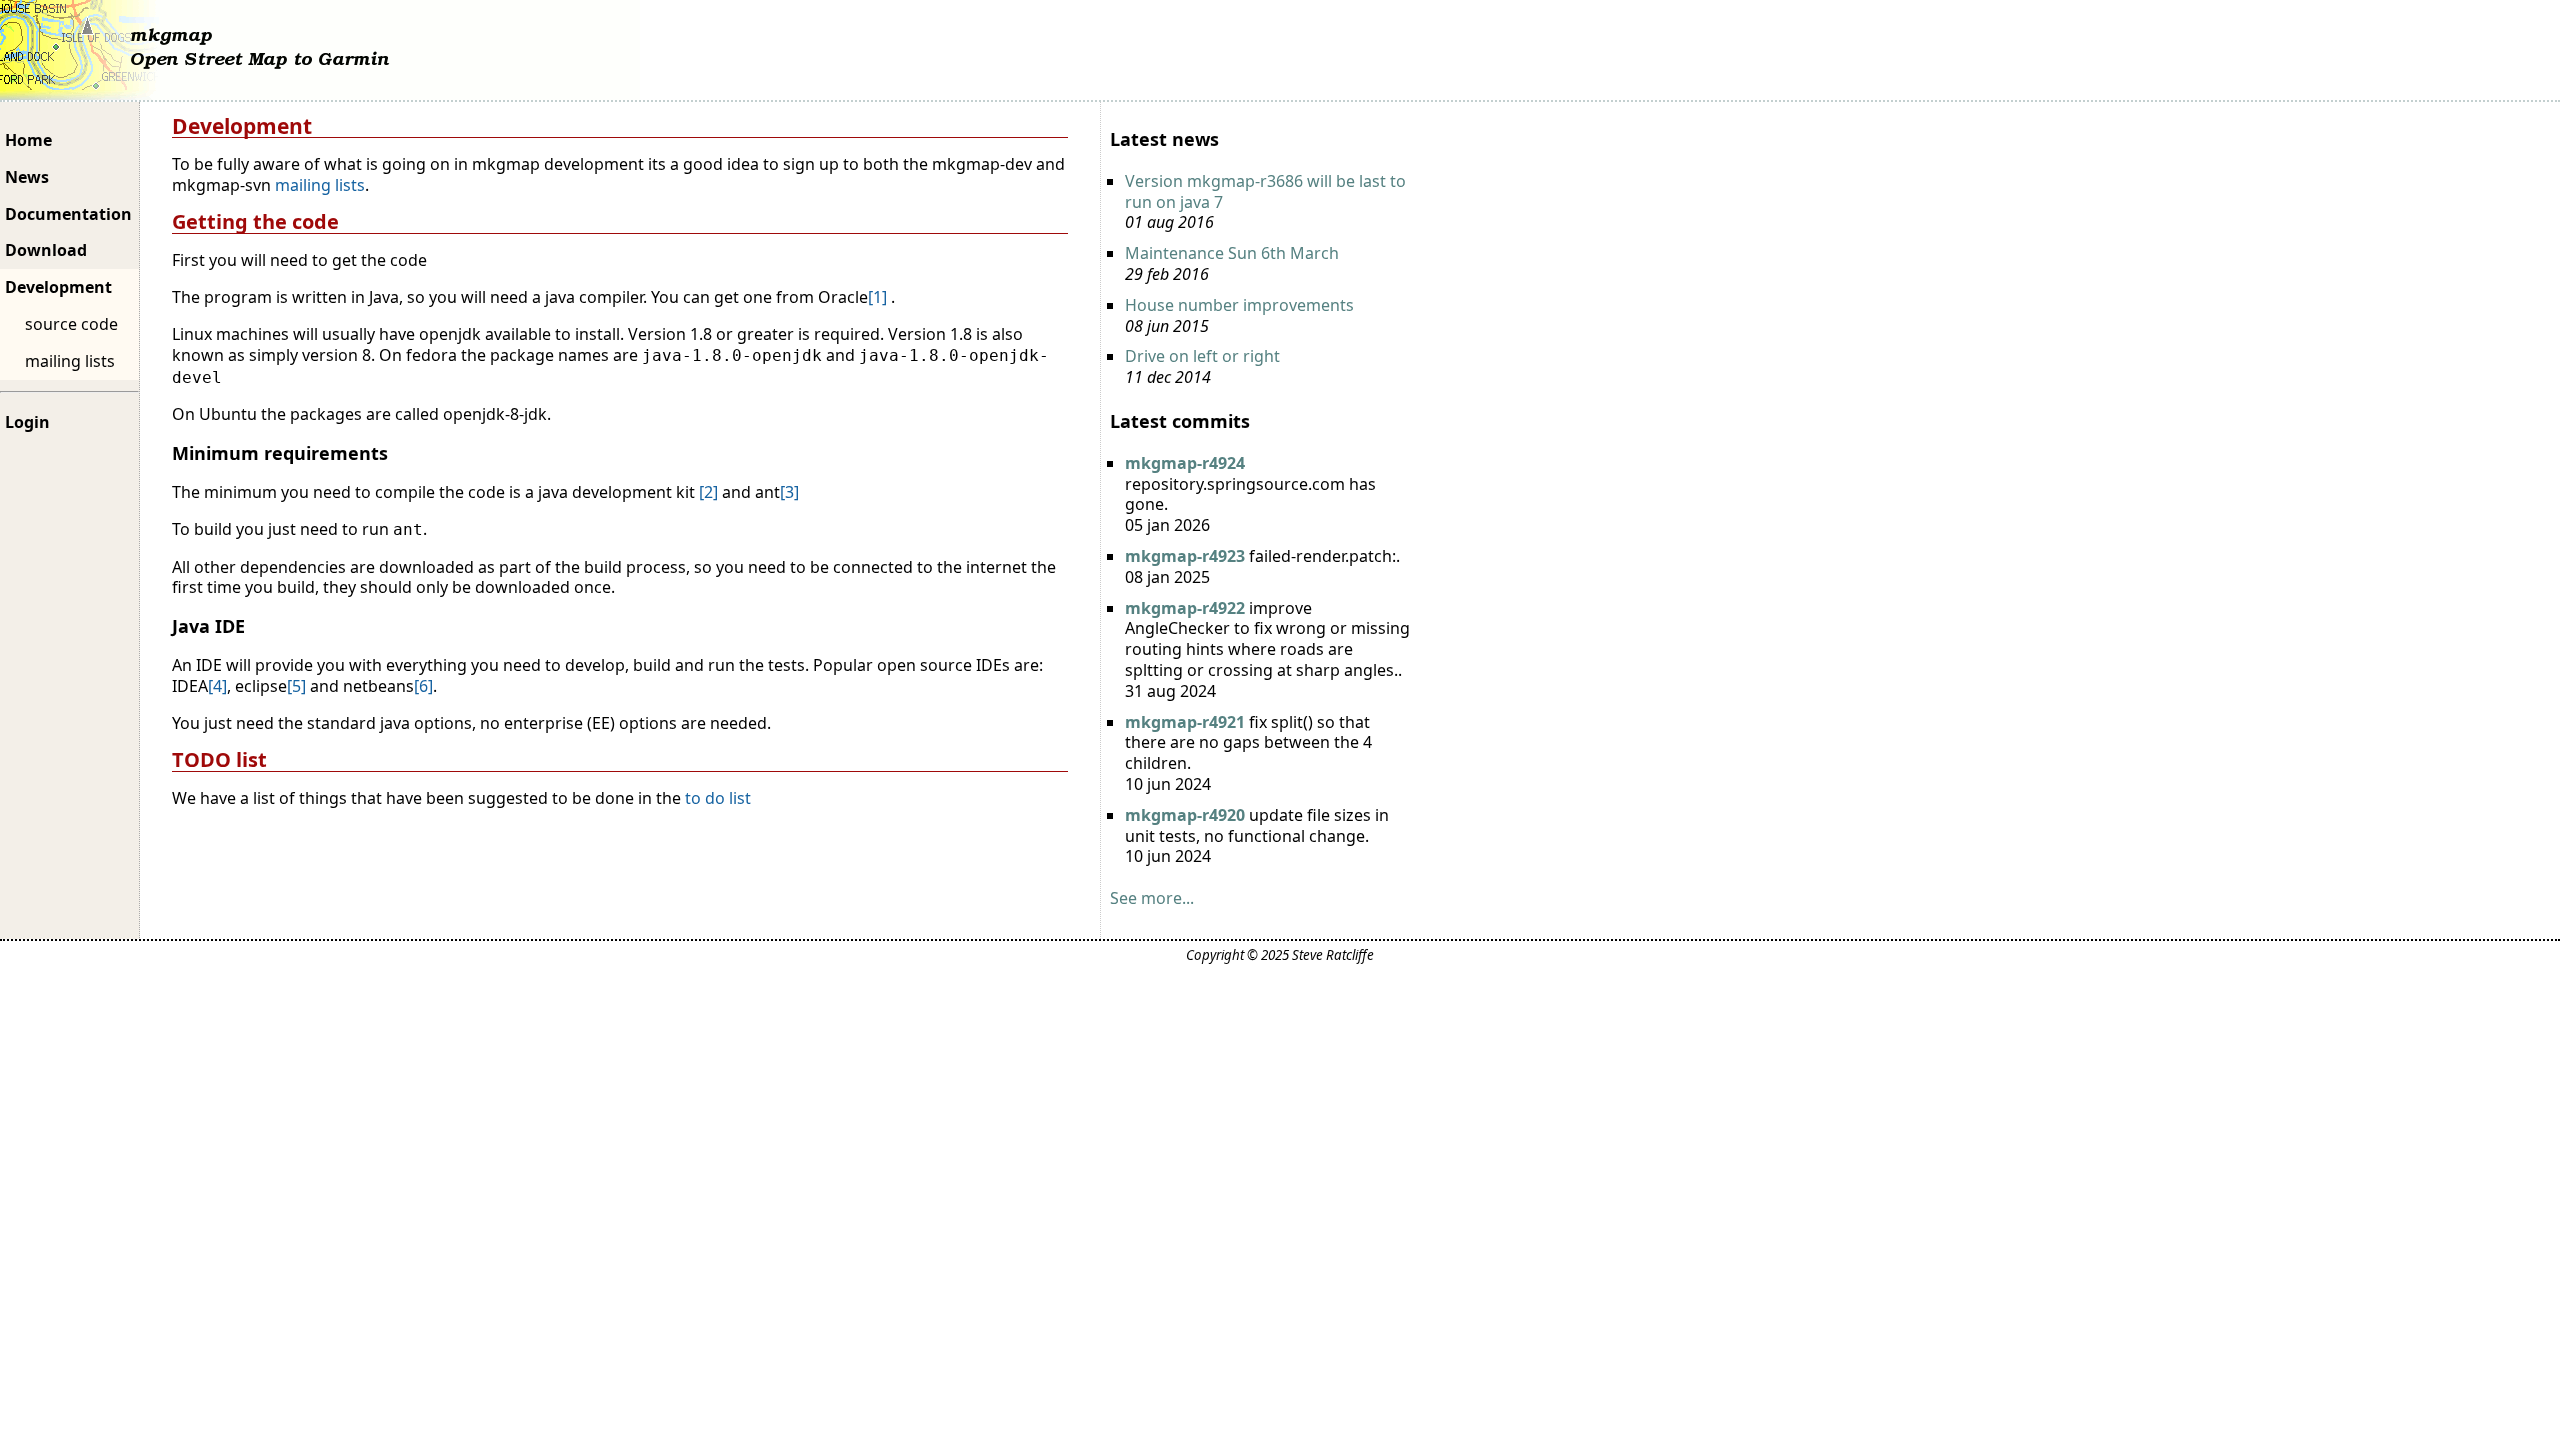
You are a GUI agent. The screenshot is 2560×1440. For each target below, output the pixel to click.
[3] (789, 492)
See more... (1152, 898)
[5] (296, 686)
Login (27, 422)
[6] (423, 686)
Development (58, 287)
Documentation (68, 214)
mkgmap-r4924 (1185, 463)
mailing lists (70, 361)
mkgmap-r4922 (1185, 608)
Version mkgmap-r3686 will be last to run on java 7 (1265, 191)
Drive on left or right (1202, 356)
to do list (716, 798)
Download (46, 250)
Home (28, 140)
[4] (217, 686)
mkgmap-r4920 (1185, 815)
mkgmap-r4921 (1185, 722)
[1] (877, 297)
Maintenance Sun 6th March (1232, 253)
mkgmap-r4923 (1185, 556)
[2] (708, 492)
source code (71, 324)
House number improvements (1239, 305)
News (27, 177)
